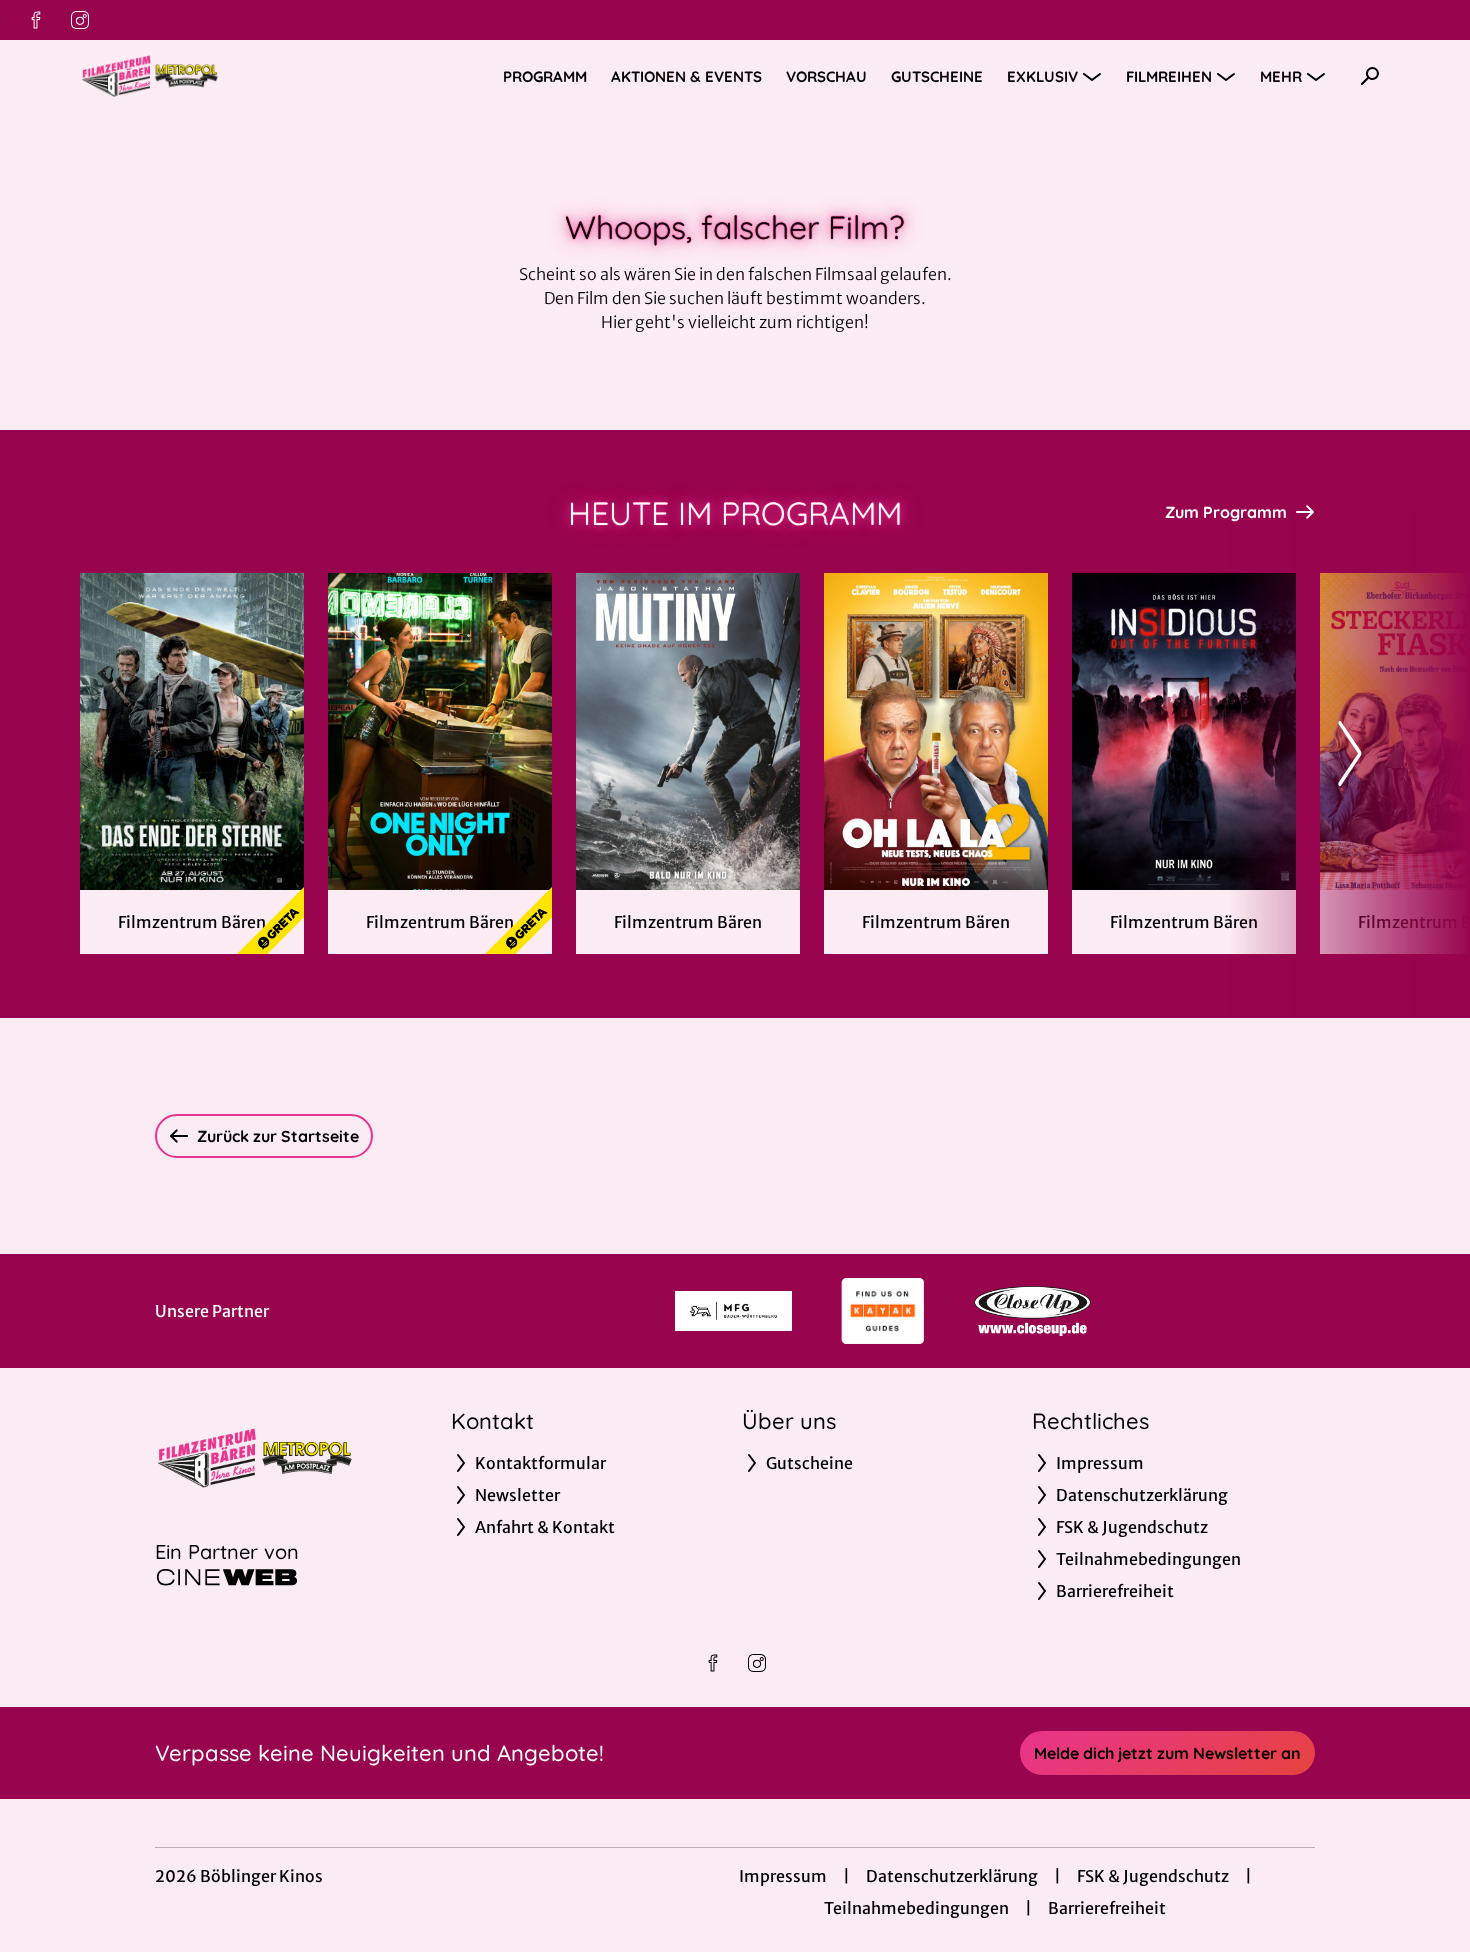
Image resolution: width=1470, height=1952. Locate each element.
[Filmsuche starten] (1370, 76)
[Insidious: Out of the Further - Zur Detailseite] (1184, 731)
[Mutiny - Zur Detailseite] (688, 731)
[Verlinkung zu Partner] (733, 1311)
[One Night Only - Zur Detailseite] (440, 731)
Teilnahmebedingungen (916, 1908)
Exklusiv (1042, 76)
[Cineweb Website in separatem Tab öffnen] (227, 1577)
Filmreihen (1169, 76)
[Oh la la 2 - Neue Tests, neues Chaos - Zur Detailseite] (936, 731)
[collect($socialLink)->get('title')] (36, 20)
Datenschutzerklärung (952, 1876)
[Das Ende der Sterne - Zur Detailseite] (192, 731)
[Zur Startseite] (220, 76)
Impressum (783, 1876)
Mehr (1281, 76)
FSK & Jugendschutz (1153, 1876)
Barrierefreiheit (1107, 1908)
